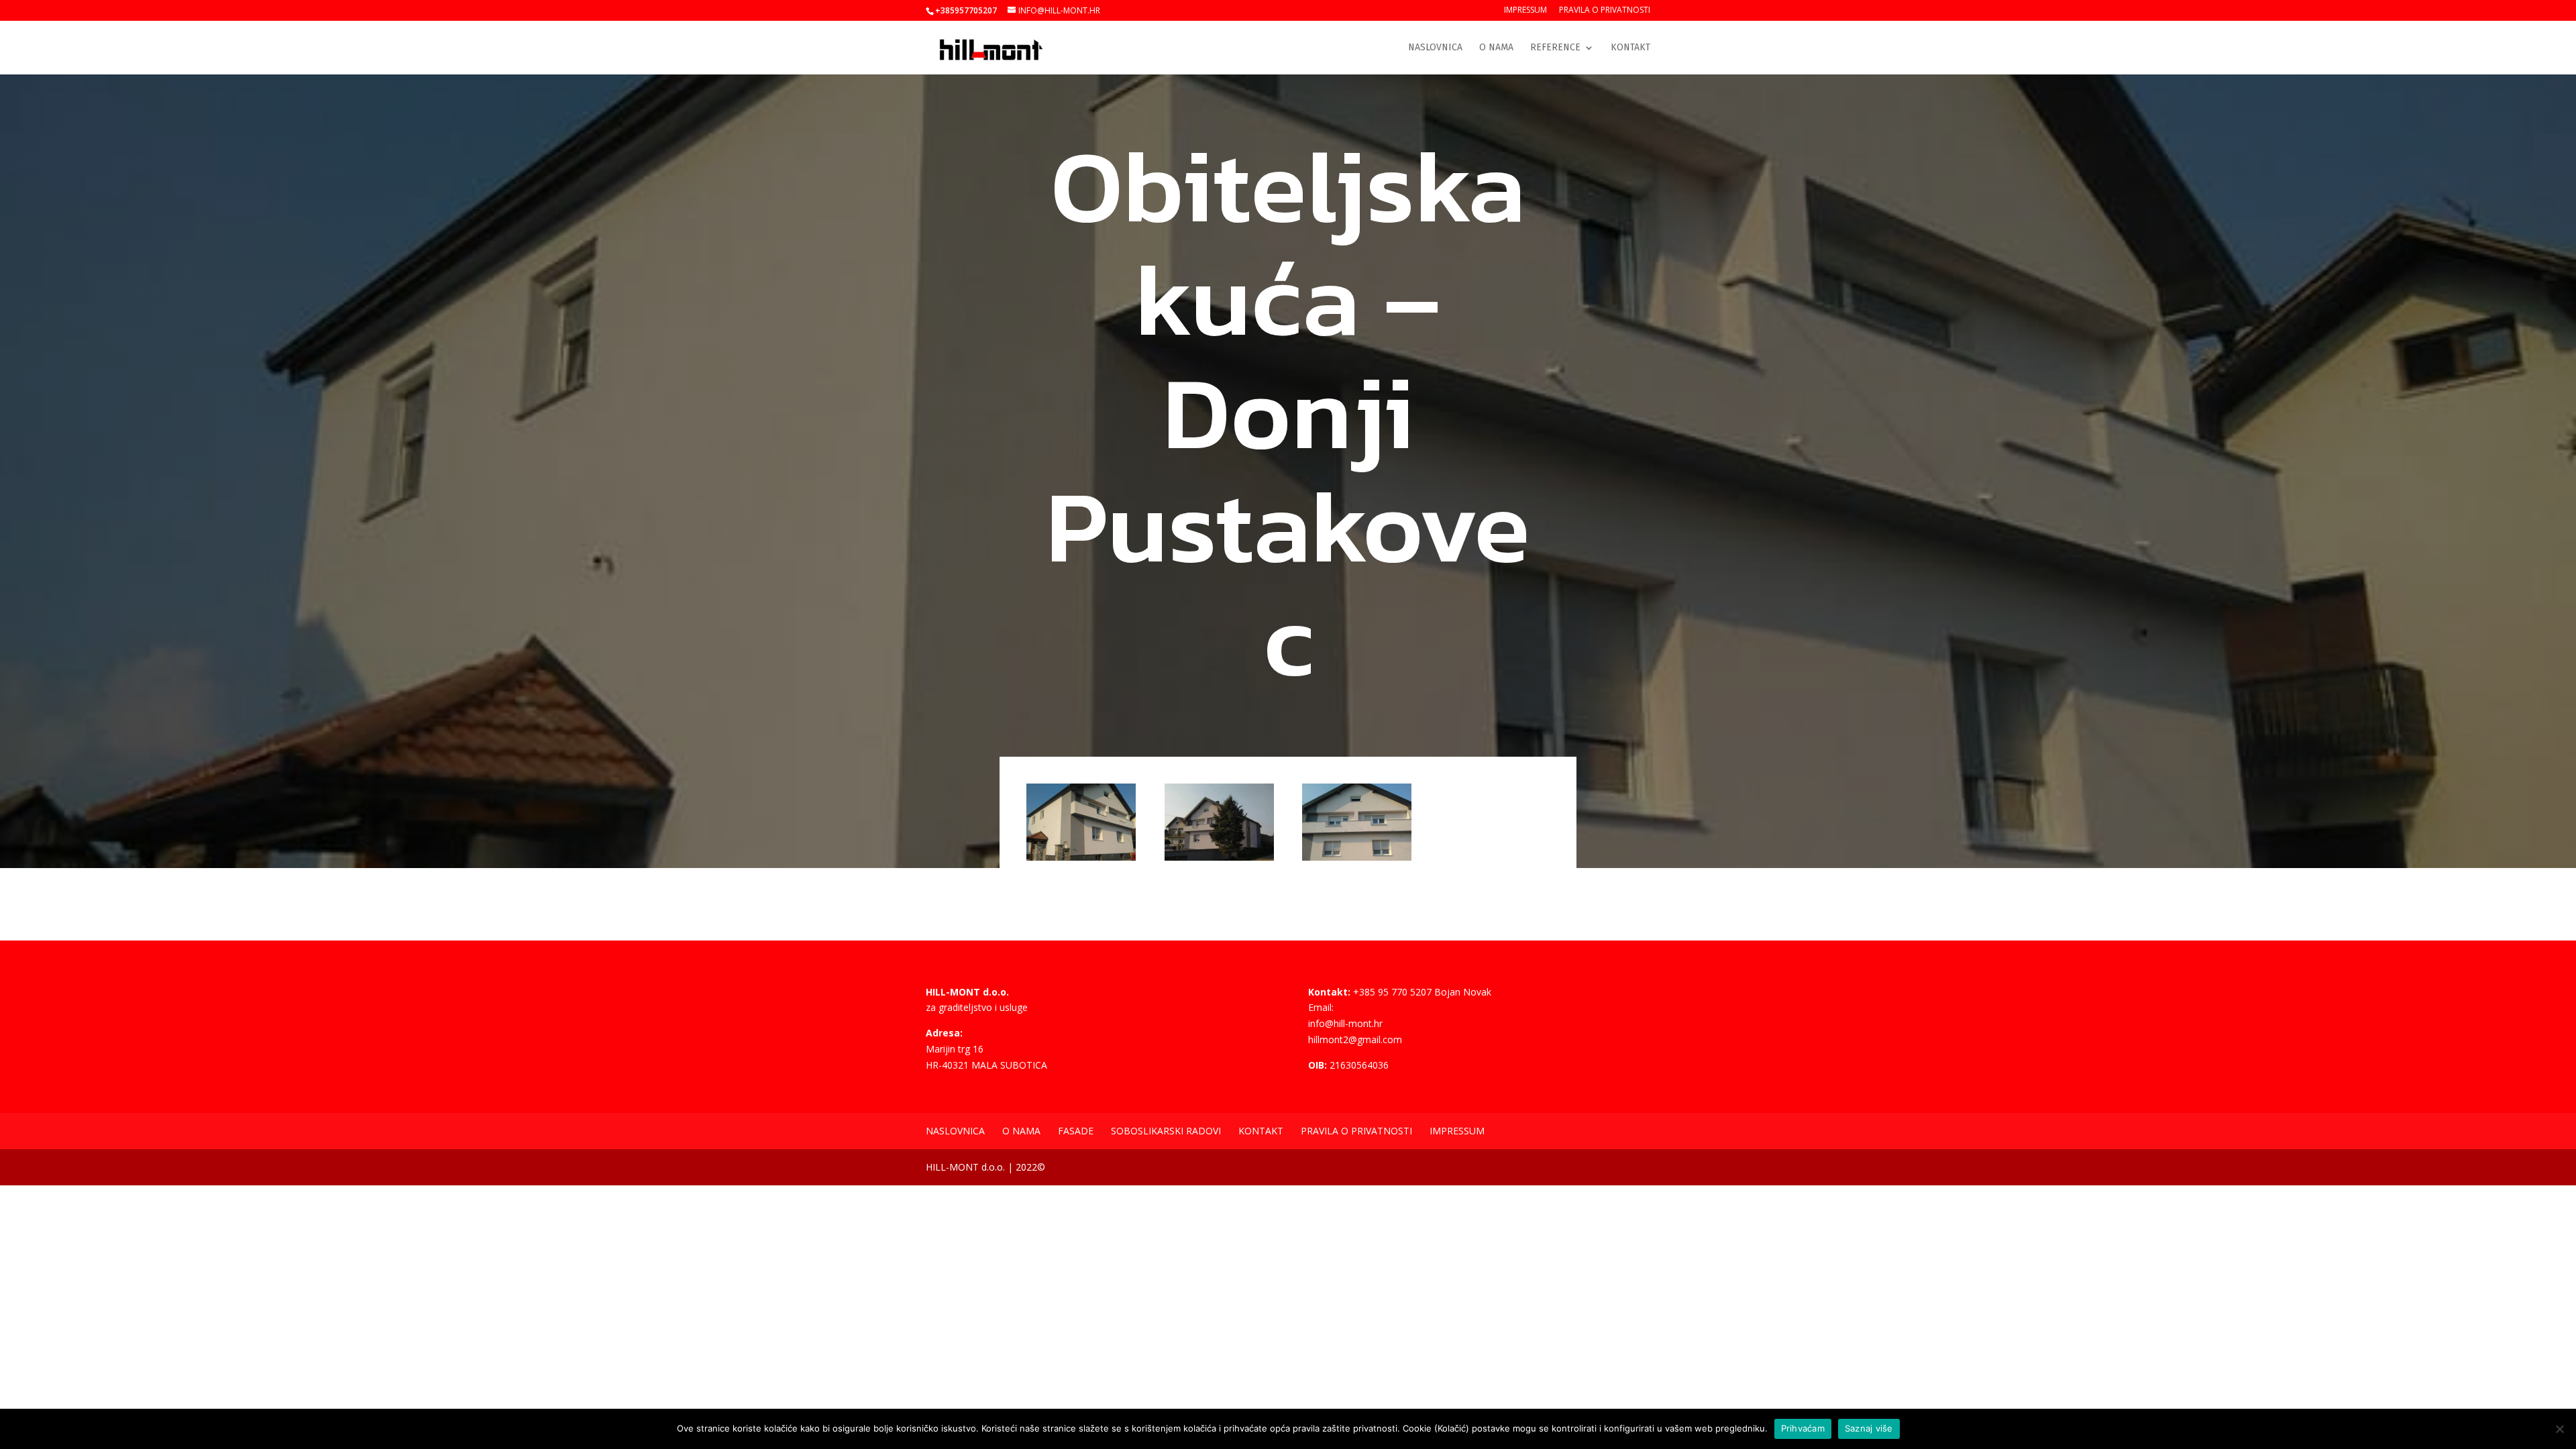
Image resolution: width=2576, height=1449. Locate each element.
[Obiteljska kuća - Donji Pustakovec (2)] (1219, 860)
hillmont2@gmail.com (1355, 1039)
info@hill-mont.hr (1345, 1023)
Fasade (1076, 1131)
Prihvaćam (1803, 1428)
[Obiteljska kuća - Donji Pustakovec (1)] (1081, 860)
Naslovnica (1435, 48)
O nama (1496, 48)
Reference (1555, 48)
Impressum (1525, 11)
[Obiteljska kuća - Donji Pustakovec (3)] (1357, 860)
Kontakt (1630, 48)
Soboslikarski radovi (1166, 1131)
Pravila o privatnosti (1605, 11)
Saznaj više (1869, 1428)
